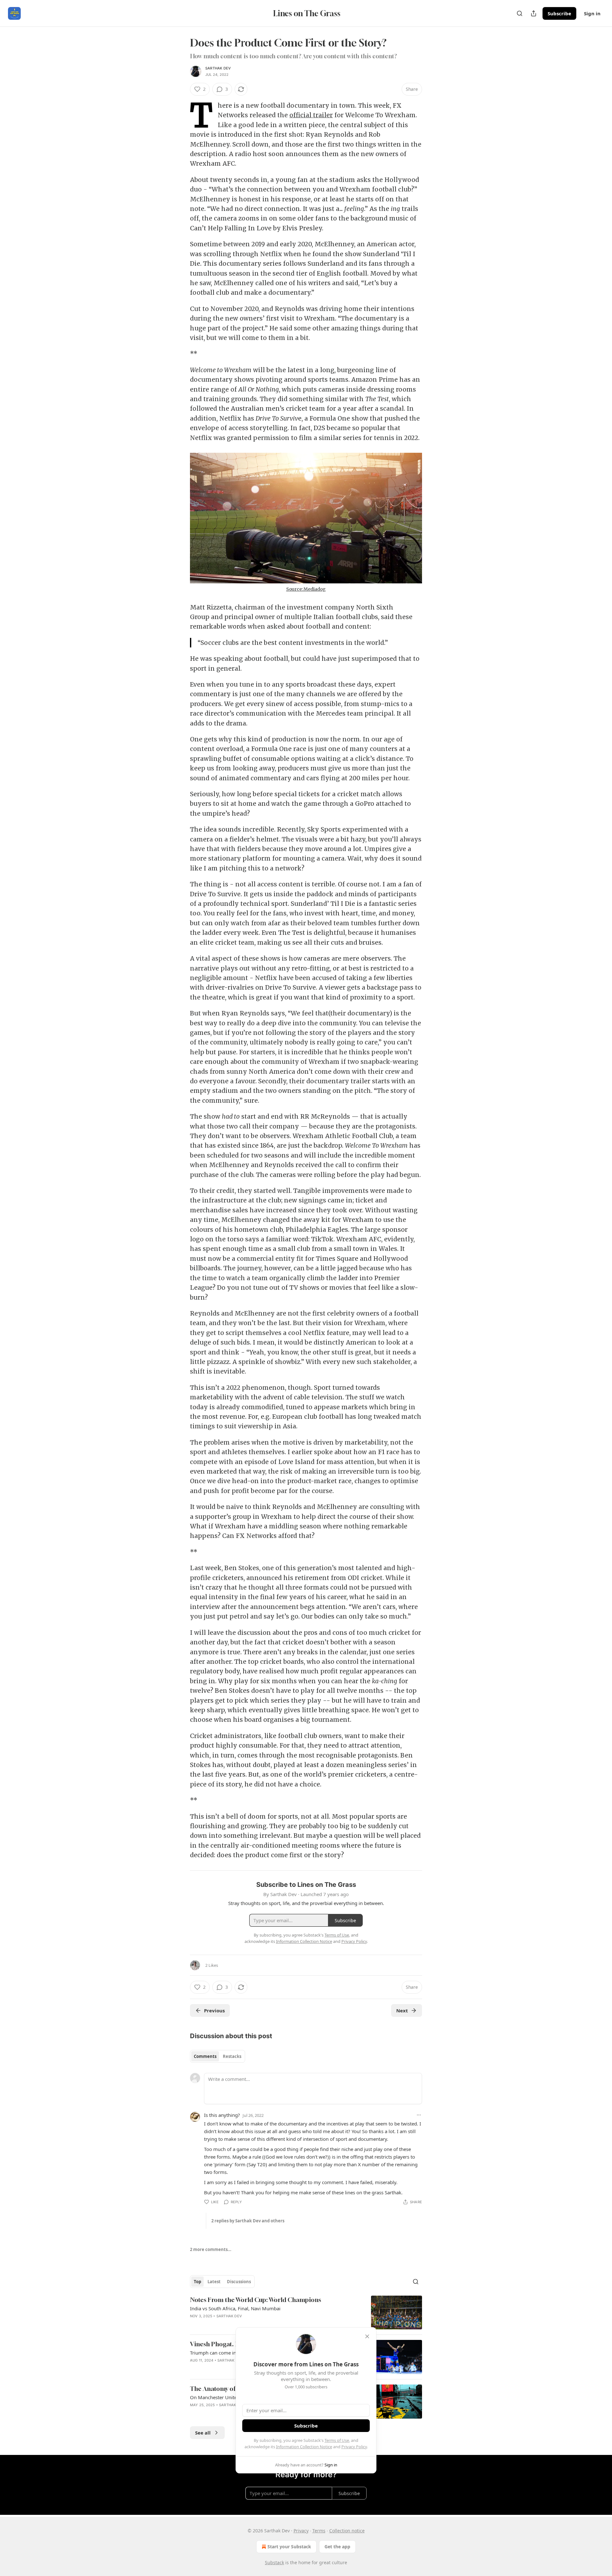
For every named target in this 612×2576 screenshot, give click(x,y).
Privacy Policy (354, 2447)
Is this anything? (222, 2115)
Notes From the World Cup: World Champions (255, 2300)
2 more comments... (211, 2249)
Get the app (337, 2547)
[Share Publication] (534, 13)
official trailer (311, 115)
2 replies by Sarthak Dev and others (248, 2221)
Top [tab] (197, 2282)
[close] (367, 2336)
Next (402, 2010)
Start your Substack (289, 2547)
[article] (306, 2313)
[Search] (520, 13)
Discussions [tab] (239, 2282)
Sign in (592, 13)
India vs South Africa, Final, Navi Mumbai (235, 2308)
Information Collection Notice (304, 2447)
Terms (319, 2531)
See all (203, 2433)
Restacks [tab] (232, 2056)
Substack (274, 2562)
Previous (214, 2010)
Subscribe (559, 13)
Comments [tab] (205, 2056)
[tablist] (218, 2056)
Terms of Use (337, 2440)
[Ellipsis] (419, 2115)
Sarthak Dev (218, 68)
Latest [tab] (214, 2282)
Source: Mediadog (306, 589)
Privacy (301, 2531)
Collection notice (347, 2531)
